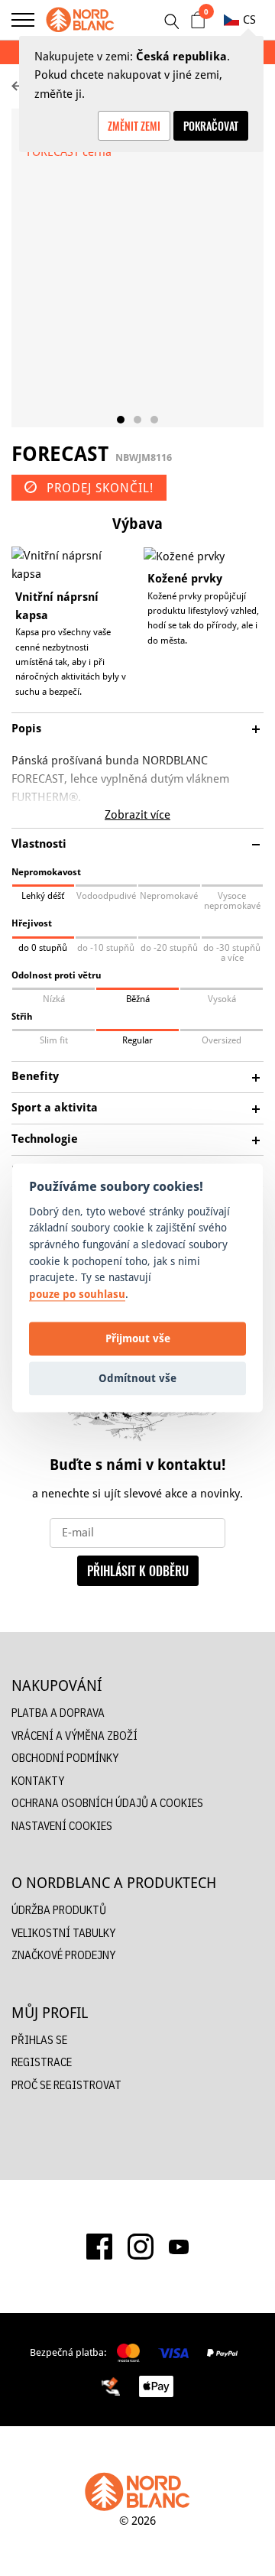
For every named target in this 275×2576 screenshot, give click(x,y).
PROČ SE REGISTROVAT (66, 2085)
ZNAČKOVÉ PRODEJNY (63, 1955)
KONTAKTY (38, 1781)
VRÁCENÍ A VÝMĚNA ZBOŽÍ (74, 1736)
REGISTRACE (42, 2062)
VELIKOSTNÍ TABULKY (63, 1933)
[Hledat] (171, 21)
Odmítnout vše (137, 1378)
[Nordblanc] (80, 20)
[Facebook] (99, 2247)
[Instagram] (141, 2247)
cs (249, 19)
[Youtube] (179, 2247)
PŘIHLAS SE (39, 2040)
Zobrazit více (137, 814)
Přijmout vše (138, 1338)
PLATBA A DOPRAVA (58, 1713)
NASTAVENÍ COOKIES (62, 1826)
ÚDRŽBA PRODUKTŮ (59, 1910)
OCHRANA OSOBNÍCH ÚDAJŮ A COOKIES (107, 1803)
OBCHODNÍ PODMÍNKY (65, 1758)
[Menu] (23, 20)
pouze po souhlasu (77, 1294)
